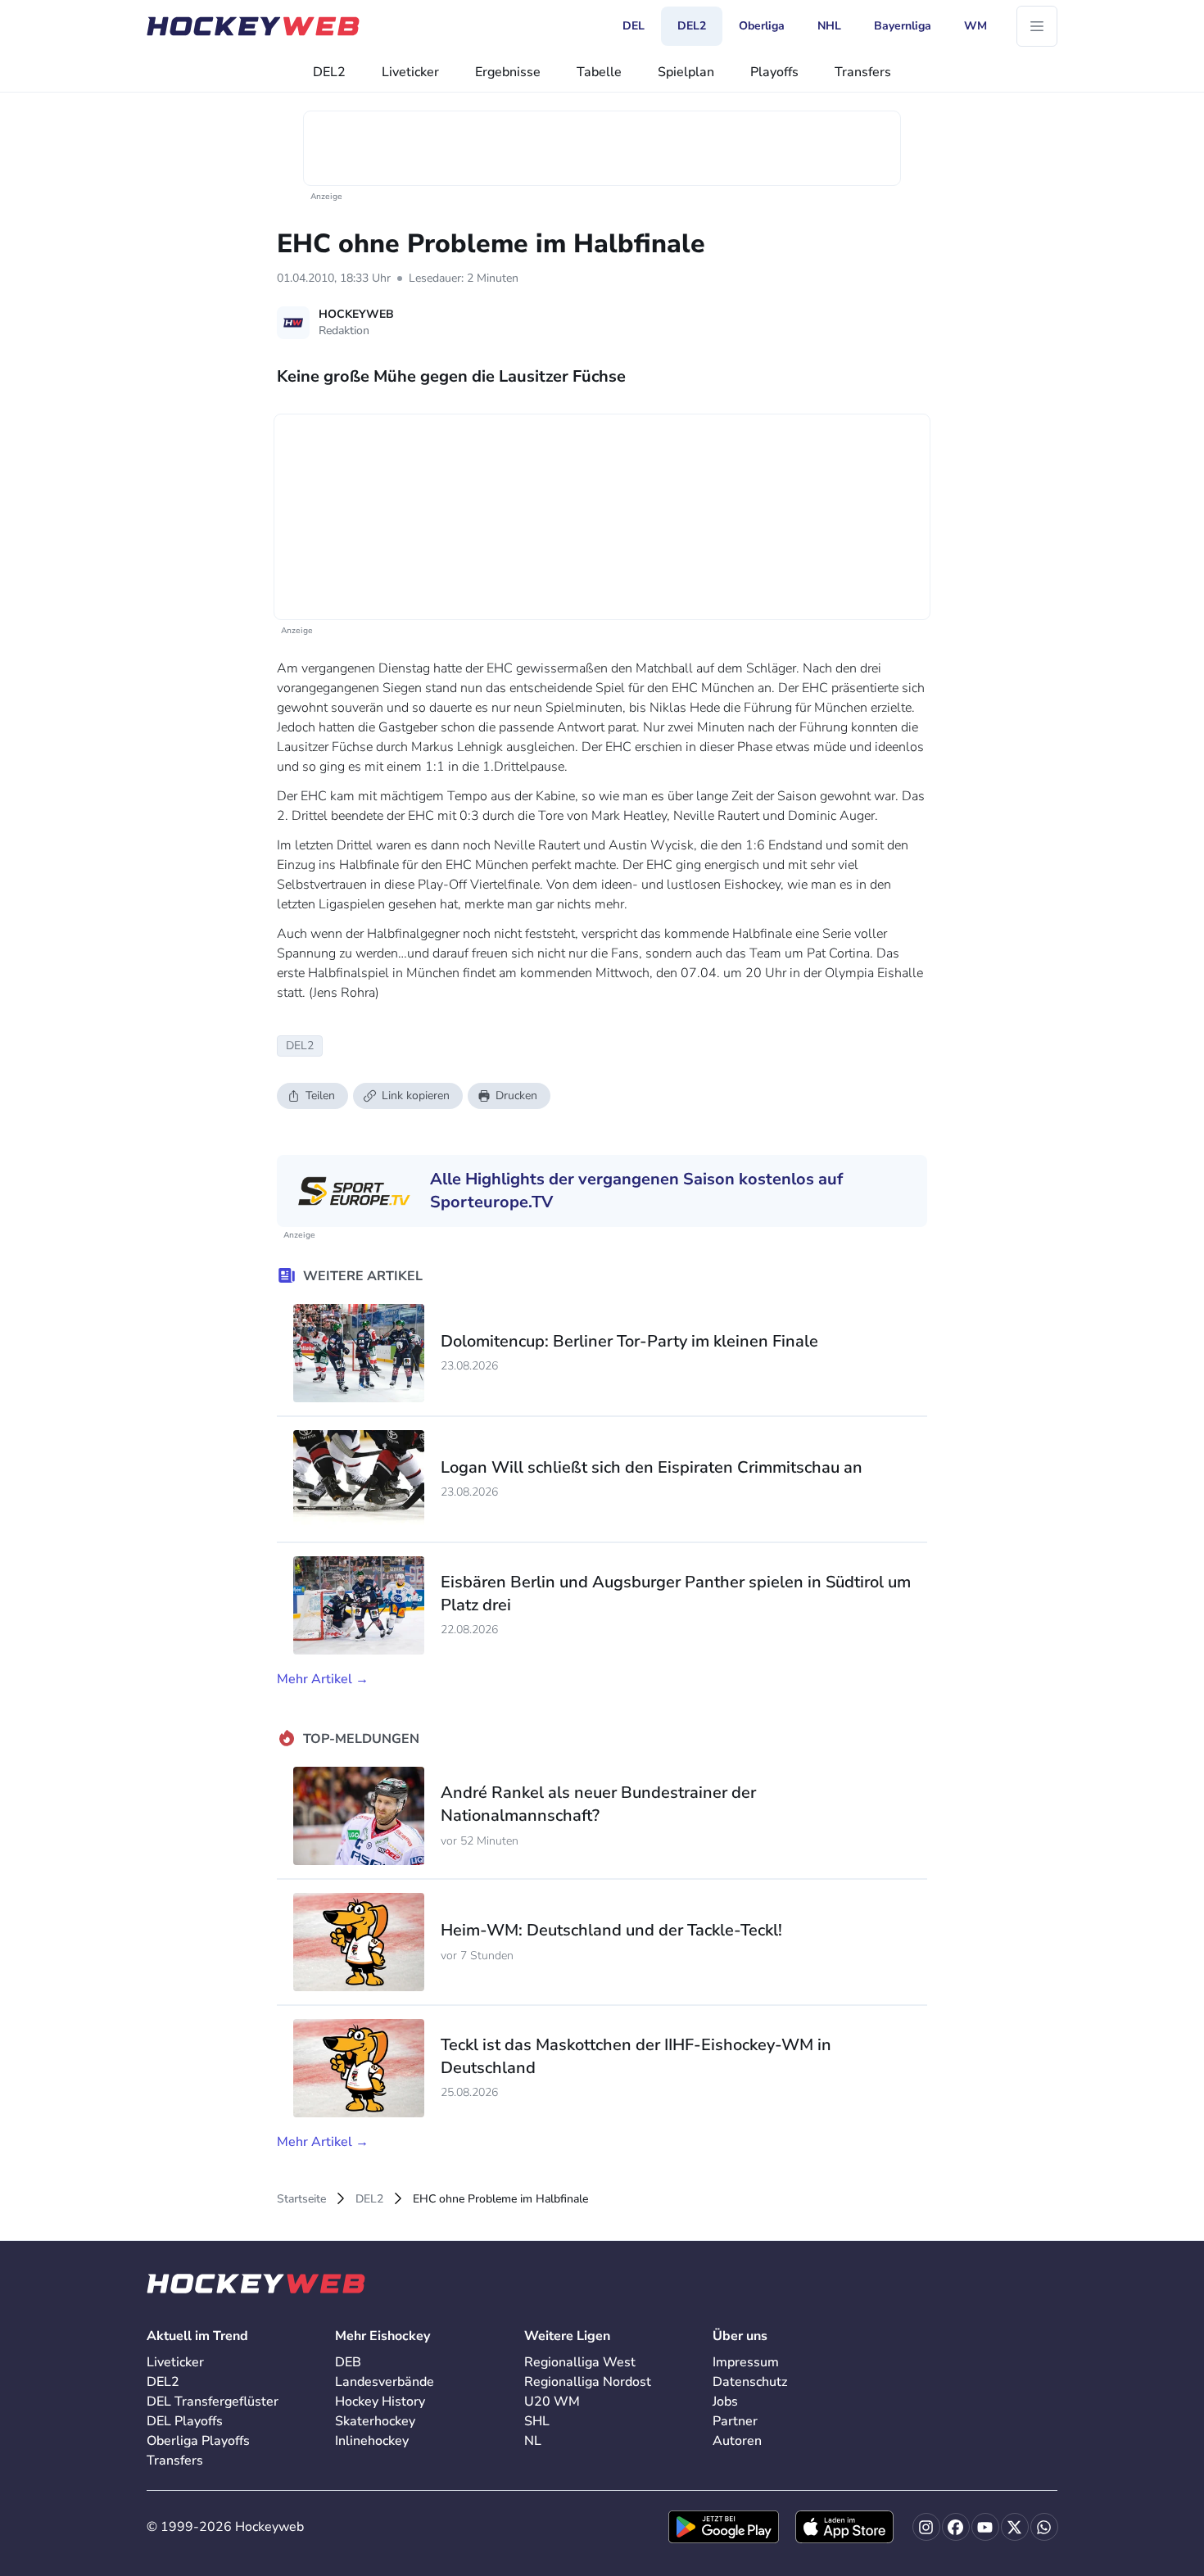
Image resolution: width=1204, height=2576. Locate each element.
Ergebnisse (508, 72)
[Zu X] (1015, 2527)
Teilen (320, 1096)
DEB (348, 2362)
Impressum (746, 2362)
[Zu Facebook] (956, 2527)
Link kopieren (416, 1096)
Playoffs (774, 72)
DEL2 (329, 72)
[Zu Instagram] (926, 2527)
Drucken (516, 1096)
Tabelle (599, 72)
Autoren (737, 2441)
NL (533, 2441)
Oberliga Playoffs (198, 2441)
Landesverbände (385, 2382)
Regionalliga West (580, 2362)
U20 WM (552, 2402)
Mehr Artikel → (323, 1679)
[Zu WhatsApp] (1044, 2527)
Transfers (863, 72)
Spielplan (686, 72)
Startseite (301, 2199)
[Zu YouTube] (985, 2527)
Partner (735, 2421)
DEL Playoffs (185, 2421)
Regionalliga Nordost (588, 2382)
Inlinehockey (372, 2441)
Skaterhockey (375, 2421)
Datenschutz (750, 2382)
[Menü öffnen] (1037, 26)
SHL (537, 2421)
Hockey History (380, 2402)
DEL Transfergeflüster (213, 2402)
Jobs (725, 2402)
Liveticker (410, 72)
